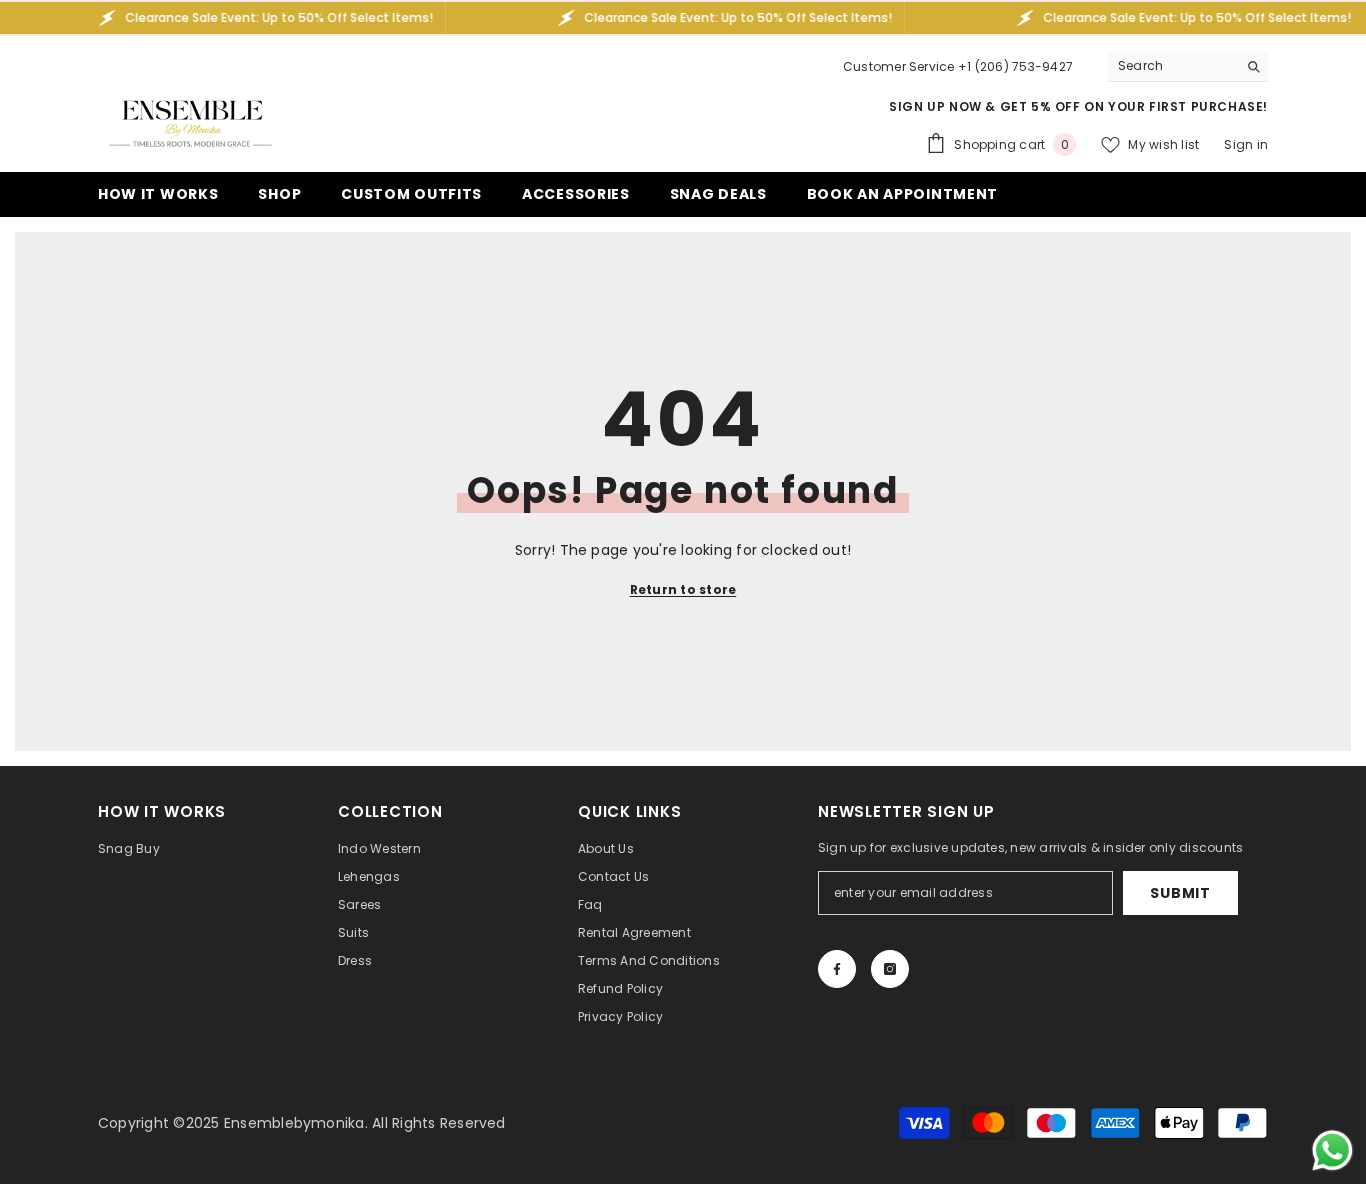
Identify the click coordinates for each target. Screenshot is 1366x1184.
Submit (1180, 893)
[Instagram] (890, 969)
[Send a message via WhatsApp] (1332, 1150)
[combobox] (1172, 66)
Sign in (1246, 144)
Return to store (683, 589)
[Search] (1188, 66)
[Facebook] (837, 969)
